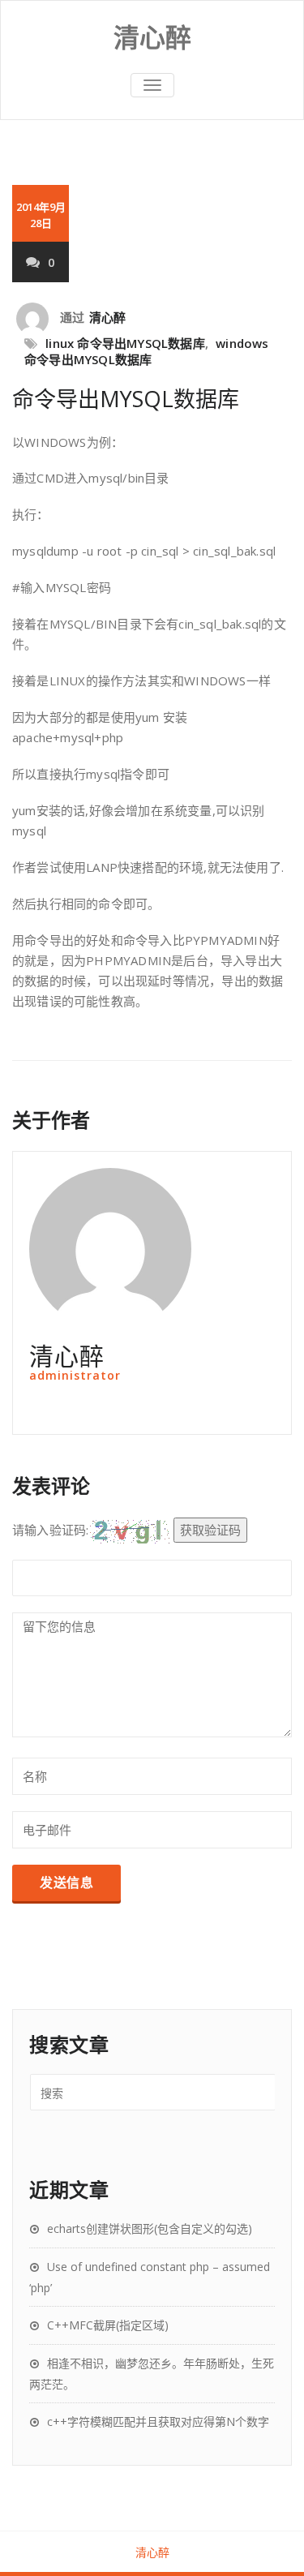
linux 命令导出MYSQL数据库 (125, 343)
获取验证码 (210, 1530)
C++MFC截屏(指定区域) (108, 2325)
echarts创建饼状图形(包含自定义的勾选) (150, 2228)
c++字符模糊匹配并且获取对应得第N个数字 (158, 2421)
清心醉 (108, 317)
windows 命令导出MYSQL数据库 (147, 351)
